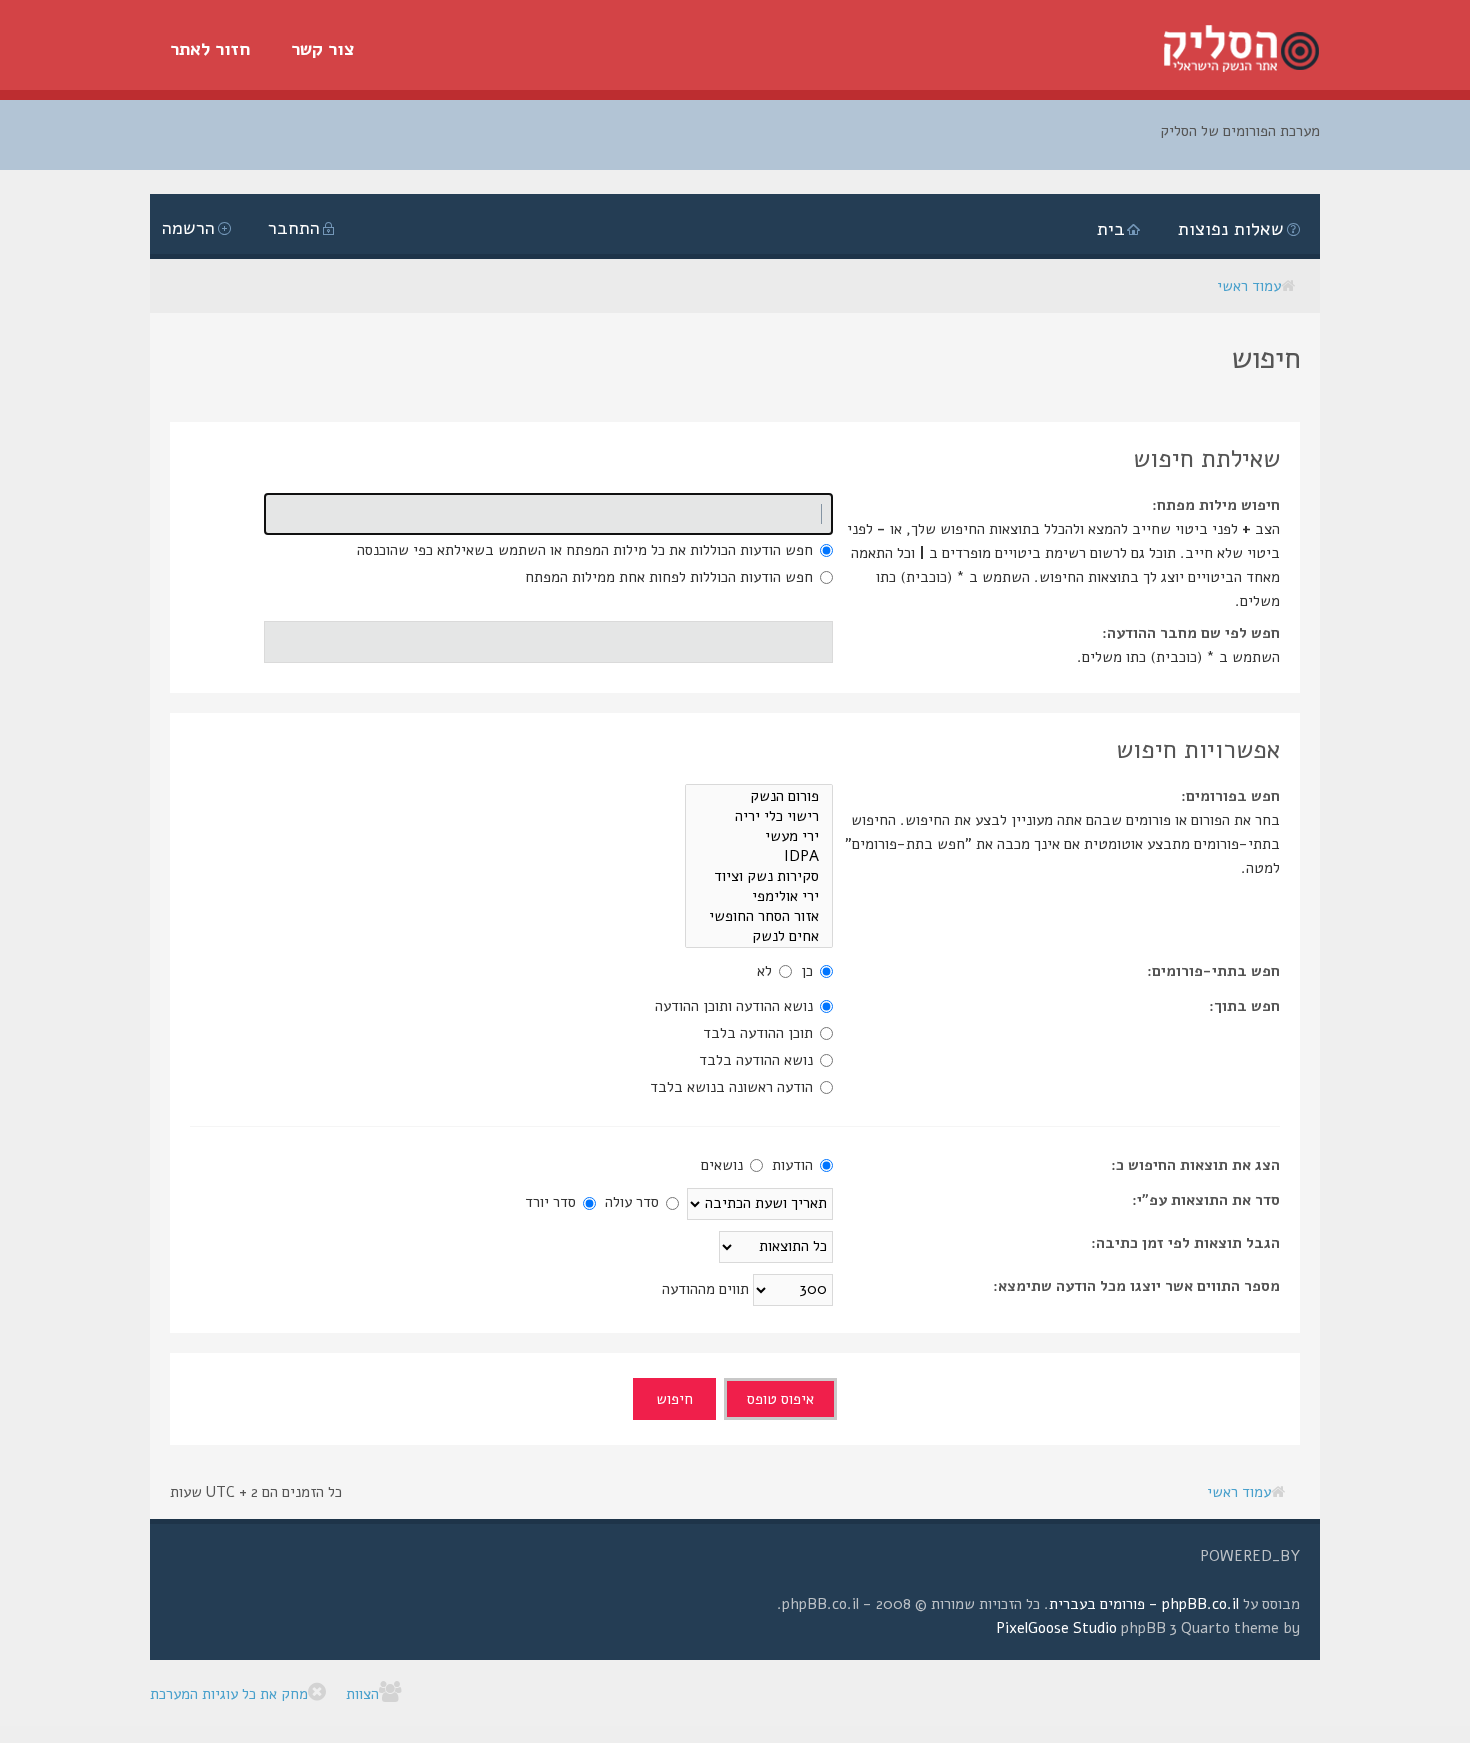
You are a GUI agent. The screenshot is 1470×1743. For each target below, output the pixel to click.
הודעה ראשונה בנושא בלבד (733, 1087)
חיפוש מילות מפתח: (1216, 505)
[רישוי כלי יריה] (759, 816)
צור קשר (323, 49)
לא (766, 971)
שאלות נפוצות (1231, 229)
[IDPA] (759, 856)
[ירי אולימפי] (759, 896)
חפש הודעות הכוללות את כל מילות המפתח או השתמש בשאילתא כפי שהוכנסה (587, 550)
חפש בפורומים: (1230, 796)
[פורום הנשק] (759, 796)
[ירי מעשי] (759, 836)
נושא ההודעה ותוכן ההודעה (736, 1006)
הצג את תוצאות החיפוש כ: (1195, 1165)
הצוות (362, 1694)
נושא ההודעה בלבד (758, 1060)
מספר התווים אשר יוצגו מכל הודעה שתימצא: (1136, 1286)
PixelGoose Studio (1056, 1628)
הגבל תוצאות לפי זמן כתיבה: (1185, 1243)
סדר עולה (634, 1202)
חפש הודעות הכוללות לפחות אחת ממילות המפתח (671, 577)
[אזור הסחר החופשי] (759, 916)
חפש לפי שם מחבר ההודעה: (1191, 633)
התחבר (294, 228)
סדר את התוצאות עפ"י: (1206, 1200)
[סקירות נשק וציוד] (759, 876)
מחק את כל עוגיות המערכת (229, 1694)
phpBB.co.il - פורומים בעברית (1144, 1604)
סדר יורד (552, 1202)
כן (809, 971)
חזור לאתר (210, 49)
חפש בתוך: (1244, 1006)
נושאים (724, 1165)
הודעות (794, 1165)
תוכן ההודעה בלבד (760, 1033)
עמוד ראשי (1249, 286)
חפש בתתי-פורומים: (1213, 971)
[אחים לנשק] (759, 936)
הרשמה (188, 228)
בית (1111, 229)
